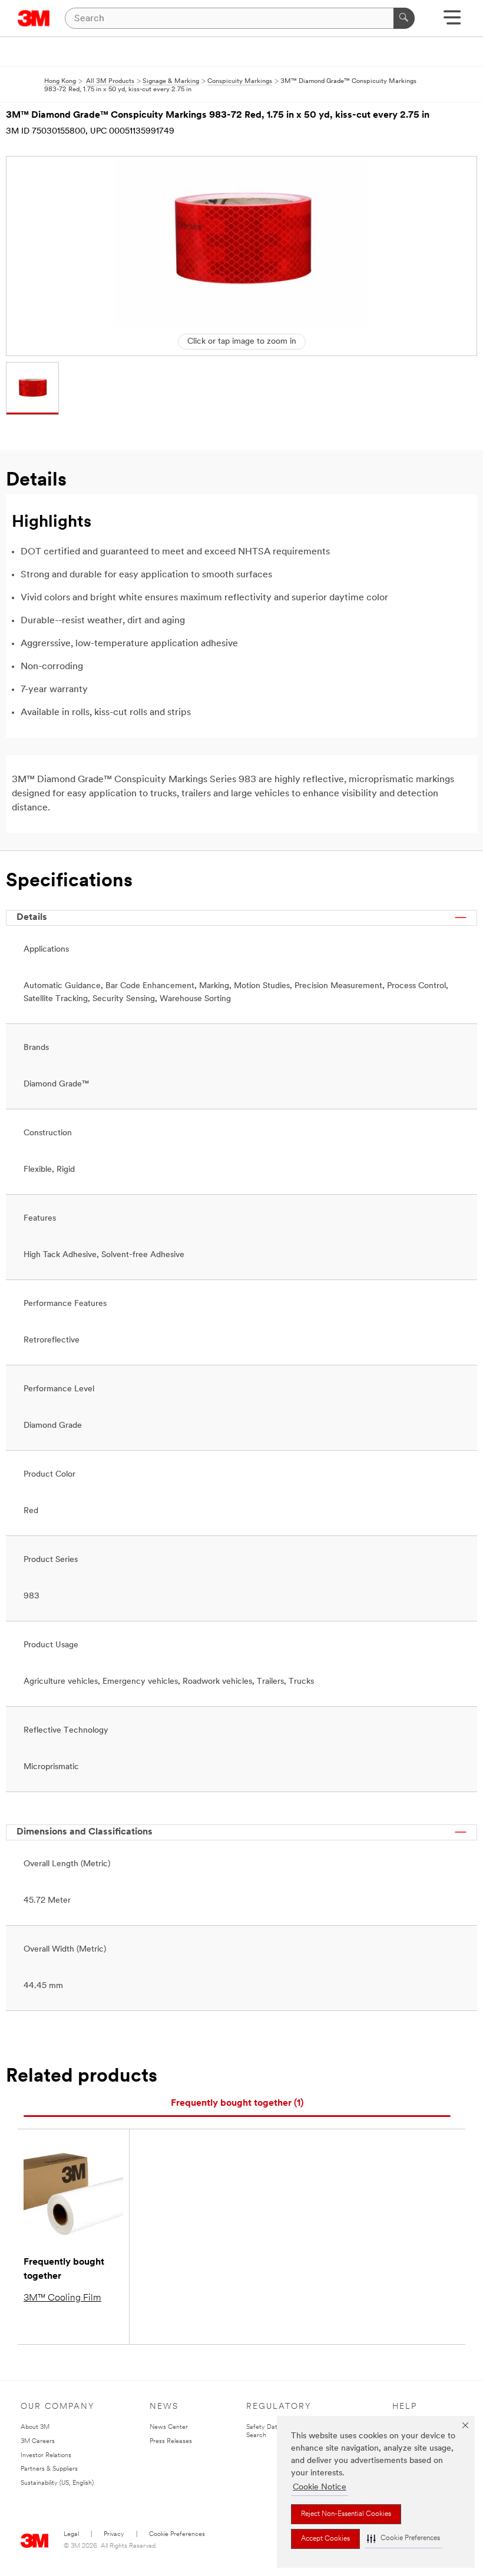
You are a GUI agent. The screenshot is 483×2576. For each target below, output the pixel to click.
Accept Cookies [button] (325, 2539)
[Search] (404, 18)
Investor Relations (46, 2456)
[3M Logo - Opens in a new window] (34, 18)
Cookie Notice (320, 2487)
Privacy (114, 2535)
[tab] (237, 2104)
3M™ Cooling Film (62, 2298)
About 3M (35, 2427)
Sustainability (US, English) (57, 2483)
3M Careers (38, 2442)
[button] (403, 2539)
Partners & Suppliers (49, 2469)
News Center (169, 2427)
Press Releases (171, 2442)
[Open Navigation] (452, 21)
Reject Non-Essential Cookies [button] (346, 2514)
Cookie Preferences (177, 2535)
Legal (71, 2535)
